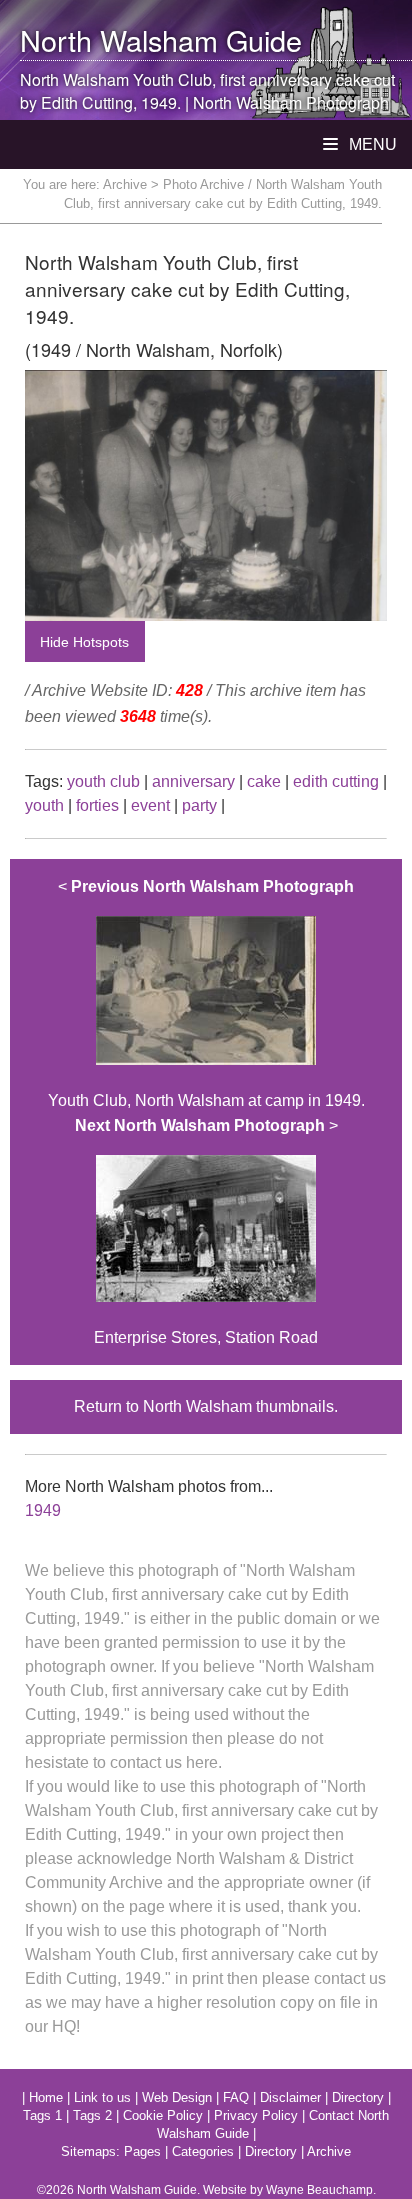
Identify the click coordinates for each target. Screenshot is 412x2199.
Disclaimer (290, 2097)
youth (44, 805)
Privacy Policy (256, 2115)
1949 (43, 1510)
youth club (103, 781)
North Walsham (119, 39)
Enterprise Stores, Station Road (206, 1231)
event (150, 805)
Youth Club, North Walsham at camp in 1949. (206, 993)
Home (46, 2097)
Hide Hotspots (84, 642)
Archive (125, 184)
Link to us (102, 2097)
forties (97, 805)
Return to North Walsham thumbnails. (206, 1406)
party (199, 805)
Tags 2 (92, 2115)
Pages (142, 2151)
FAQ (236, 2097)
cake (264, 781)
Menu (371, 144)
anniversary (193, 781)
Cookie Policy (163, 2115)
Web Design (177, 2097)
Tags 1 (42, 2115)
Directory (358, 2097)
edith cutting (336, 781)
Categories (203, 2151)
